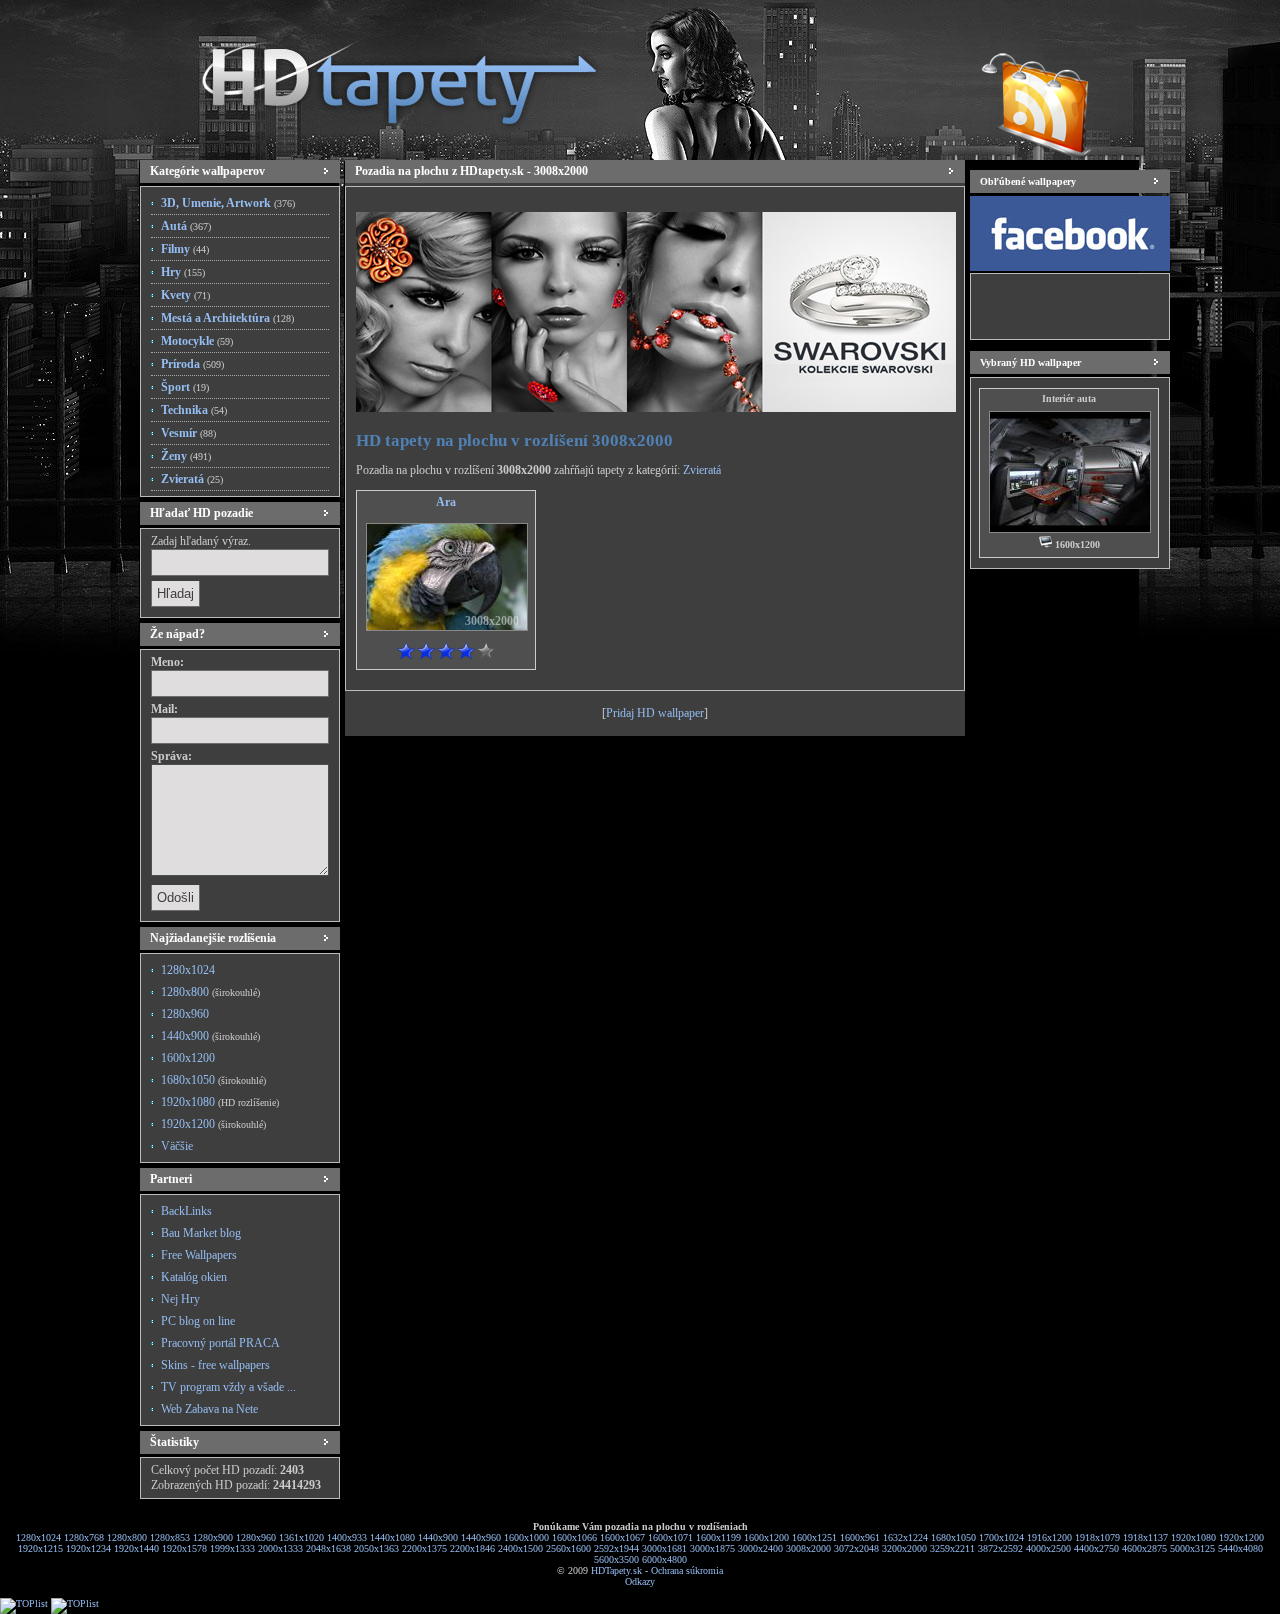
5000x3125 (1192, 1548)
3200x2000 (904, 1548)
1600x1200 (188, 1058)
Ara (446, 502)
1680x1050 (213, 1080)
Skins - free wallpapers (215, 1365)
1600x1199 (718, 1537)
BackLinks (186, 1211)
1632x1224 (905, 1537)
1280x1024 (188, 970)
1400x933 (347, 1537)
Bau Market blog (201, 1233)
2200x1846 (472, 1548)
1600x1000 (526, 1537)
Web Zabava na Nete (209, 1409)
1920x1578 (184, 1548)
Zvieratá (192, 479)
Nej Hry (180, 1299)
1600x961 (860, 1537)
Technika (194, 410)
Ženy (186, 456)
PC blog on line (198, 1321)
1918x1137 (1145, 1537)
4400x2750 (1096, 1548)
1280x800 (210, 992)
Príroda (192, 364)
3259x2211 (952, 1548)
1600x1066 (574, 1537)
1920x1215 (40, 1548)
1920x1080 (220, 1102)
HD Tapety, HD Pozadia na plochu (380, 75)
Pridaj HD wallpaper (655, 713)
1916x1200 (1049, 1537)
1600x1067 (622, 1537)
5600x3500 (616, 1559)
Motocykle (197, 341)
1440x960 (481, 1537)
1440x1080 (392, 1537)
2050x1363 (376, 1548)
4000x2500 (1048, 1548)
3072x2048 (856, 1548)
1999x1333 (232, 1548)
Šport (185, 387)
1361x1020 (301, 1537)
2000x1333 (280, 1548)
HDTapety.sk (616, 1570)
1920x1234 (88, 1548)
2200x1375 (424, 1548)
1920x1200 (213, 1124)
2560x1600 (568, 1548)
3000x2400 (760, 1548)
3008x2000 (808, 1548)
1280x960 (185, 1014)
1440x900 (210, 1036)
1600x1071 (670, 1537)
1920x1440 (136, 1548)
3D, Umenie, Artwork (228, 203)
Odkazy (640, 1581)
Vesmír (188, 433)
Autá (186, 226)
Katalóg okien (194, 1277)
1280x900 (213, 1537)
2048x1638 (328, 1548)
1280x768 (84, 1537)
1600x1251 (814, 1537)
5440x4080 (1240, 1548)
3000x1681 (664, 1548)
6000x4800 (664, 1559)
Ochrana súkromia (687, 1570)
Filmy (185, 249)
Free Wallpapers (199, 1255)
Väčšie (177, 1146)
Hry (183, 272)
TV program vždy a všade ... (228, 1387)
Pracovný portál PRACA (220, 1343)
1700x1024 (1001, 1537)
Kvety (185, 295)
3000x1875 (712, 1548)
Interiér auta (1069, 398)
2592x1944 (616, 1548)
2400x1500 (520, 1548)
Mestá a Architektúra (227, 318)
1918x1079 (1097, 1537)
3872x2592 (1000, 1548)
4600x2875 (1144, 1548)
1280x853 (170, 1537)
